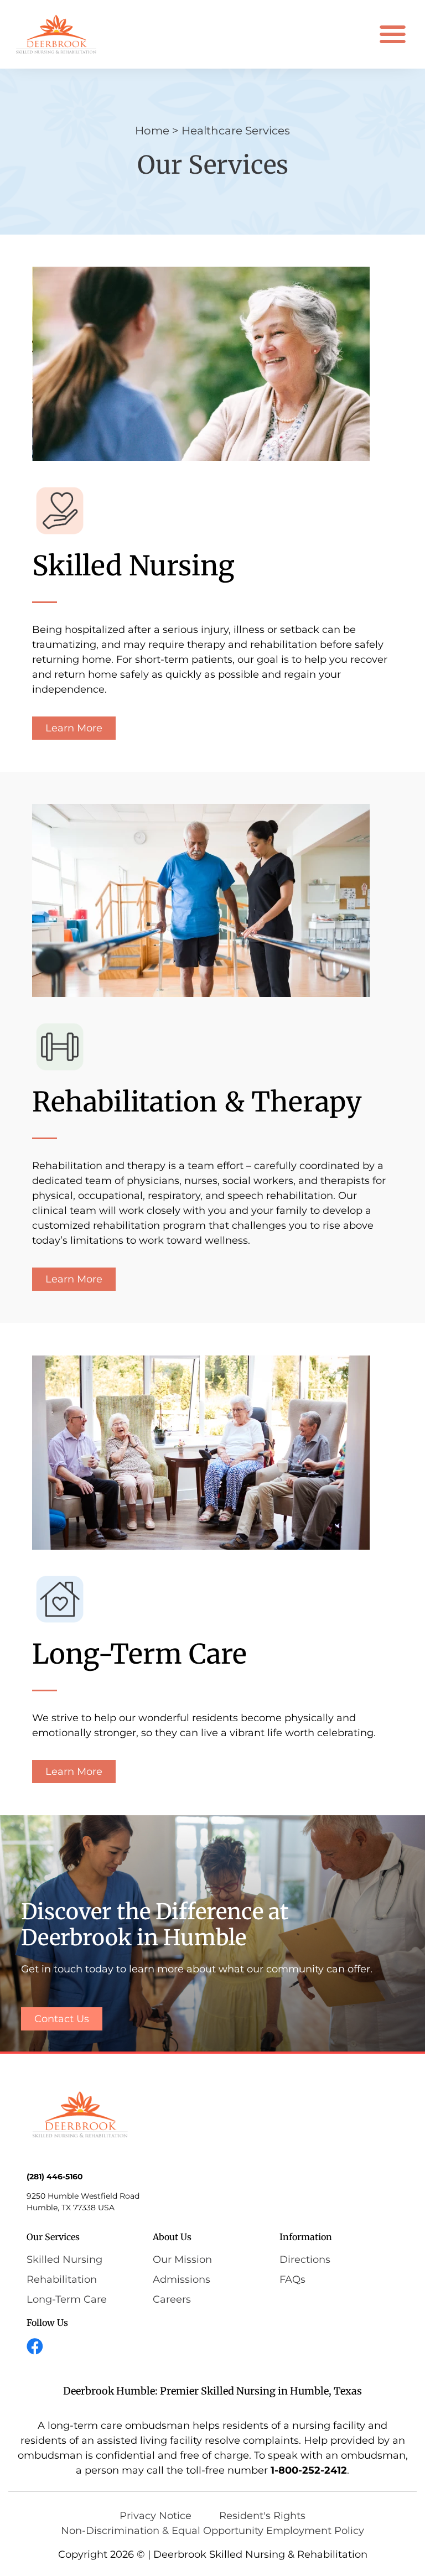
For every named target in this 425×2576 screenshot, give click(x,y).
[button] (393, 35)
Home (152, 131)
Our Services (53, 2237)
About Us (172, 2237)
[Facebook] (35, 2346)
